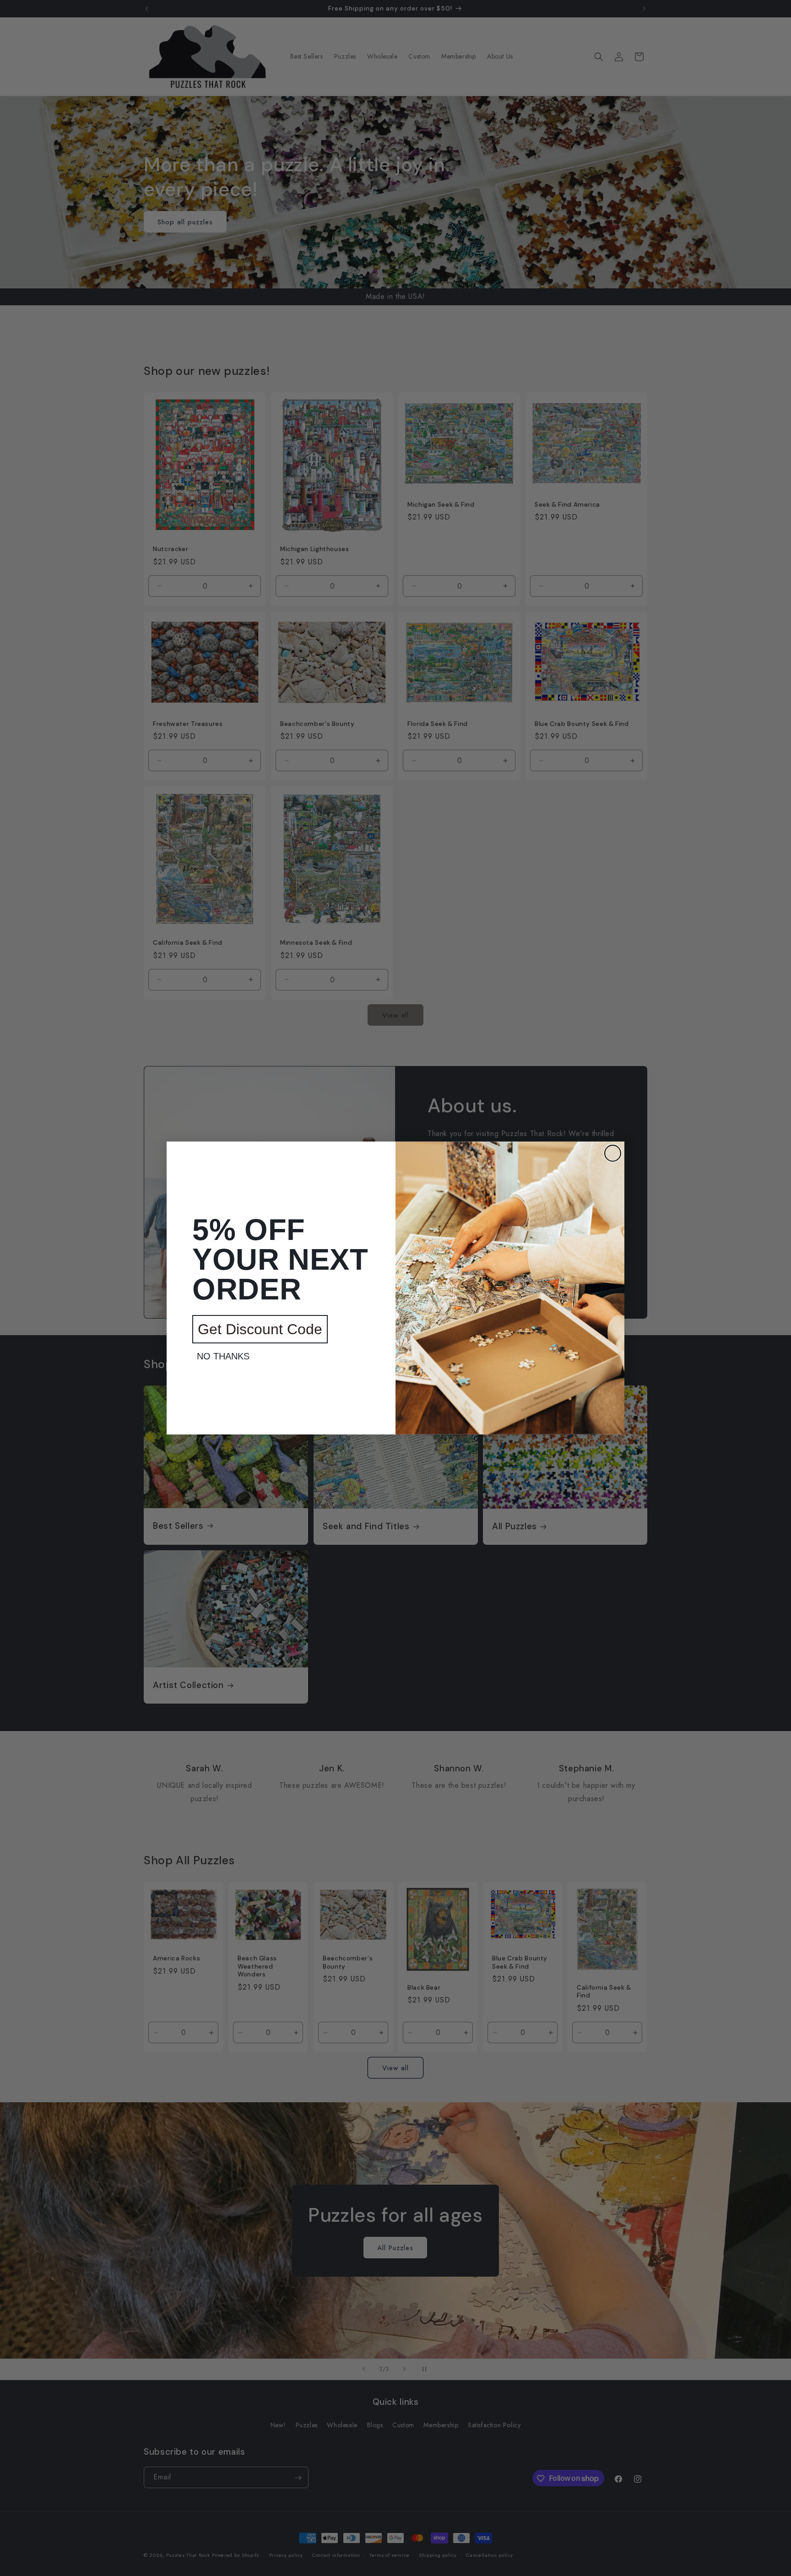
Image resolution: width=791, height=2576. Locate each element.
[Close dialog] (613, 1153)
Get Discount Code (260, 1329)
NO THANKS (223, 1356)
